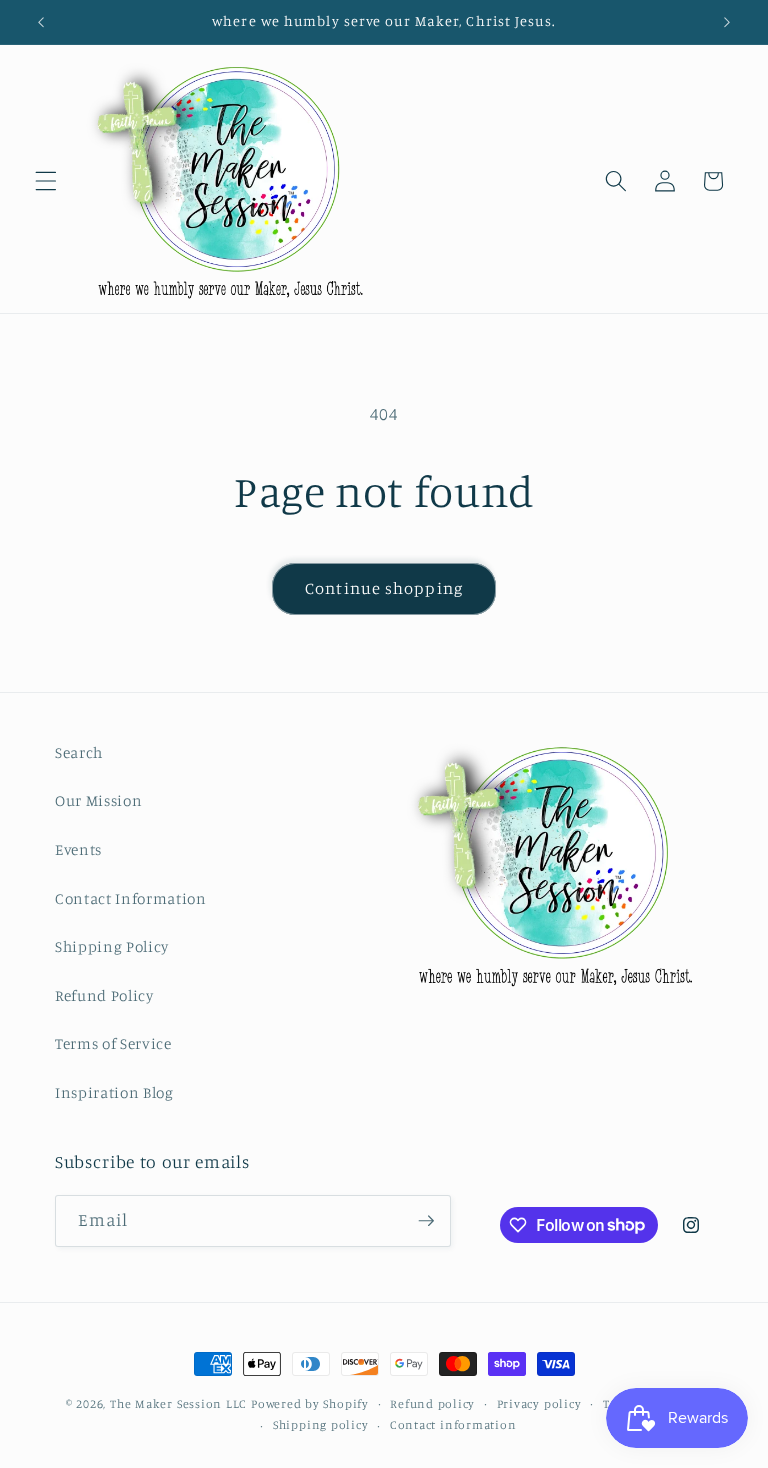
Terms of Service (113, 1043)
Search (79, 752)
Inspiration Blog (114, 1092)
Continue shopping (384, 588)
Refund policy (432, 1403)
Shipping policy (321, 1424)
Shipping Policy (112, 946)
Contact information (453, 1424)
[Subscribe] (426, 1221)
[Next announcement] (727, 22)
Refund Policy (104, 995)
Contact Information (131, 898)
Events (78, 849)
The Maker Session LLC (178, 1403)
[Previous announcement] (41, 22)
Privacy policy (539, 1403)
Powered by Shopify (310, 1403)
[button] (46, 181)
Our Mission (98, 800)
